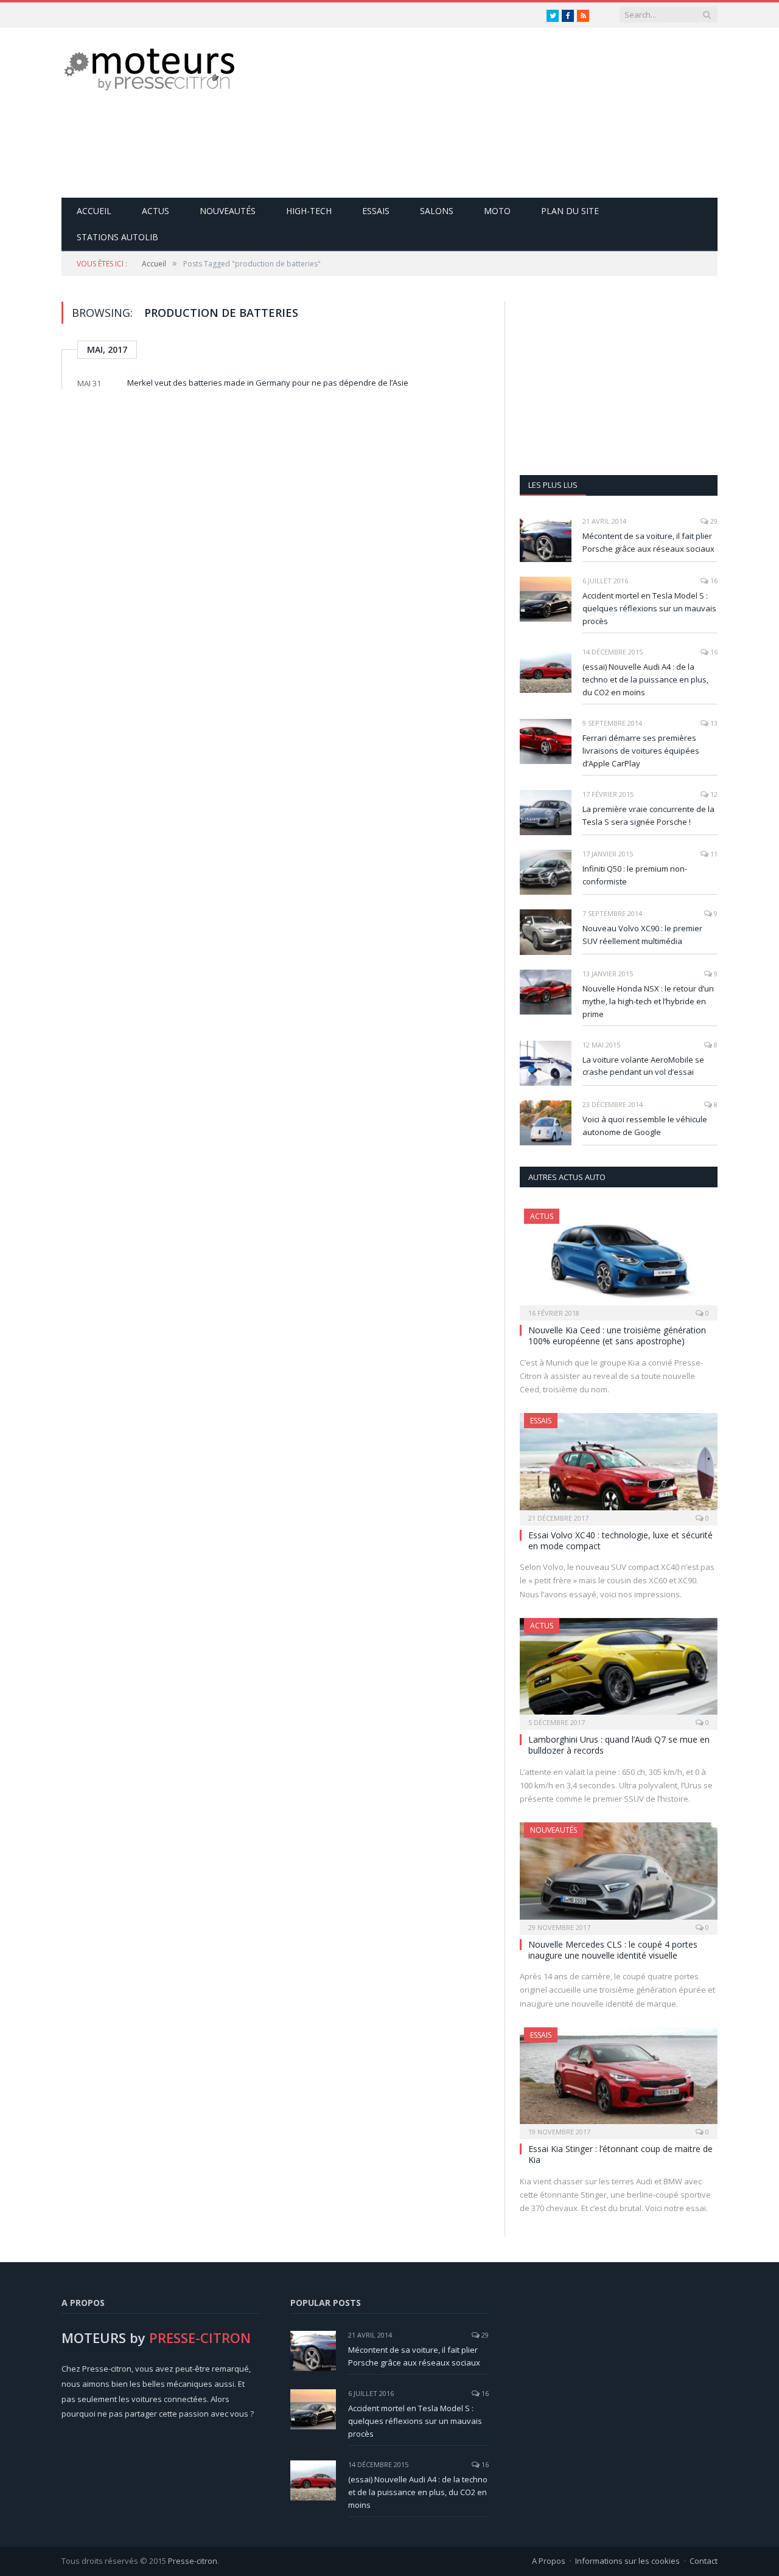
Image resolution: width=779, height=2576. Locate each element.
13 (713, 723)
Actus (155, 211)
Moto (497, 211)
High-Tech (309, 211)
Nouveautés (228, 211)
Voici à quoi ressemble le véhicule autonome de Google (645, 1126)
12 (713, 794)
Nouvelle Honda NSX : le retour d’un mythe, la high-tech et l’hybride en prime (648, 1001)
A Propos (549, 2561)
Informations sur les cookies (627, 2561)
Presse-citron (193, 2561)
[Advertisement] (496, 113)
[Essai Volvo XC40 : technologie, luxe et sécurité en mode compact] (619, 1465)
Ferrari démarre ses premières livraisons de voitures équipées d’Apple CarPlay (641, 751)
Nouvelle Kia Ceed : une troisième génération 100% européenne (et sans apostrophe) (617, 1335)
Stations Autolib (117, 237)
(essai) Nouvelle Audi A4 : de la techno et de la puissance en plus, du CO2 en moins (645, 679)
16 (713, 581)
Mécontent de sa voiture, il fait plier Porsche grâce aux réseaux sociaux (648, 542)
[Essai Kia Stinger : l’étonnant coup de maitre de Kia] (619, 2079)
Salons (437, 211)
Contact (704, 2561)
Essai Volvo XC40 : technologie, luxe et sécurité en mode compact (620, 1540)
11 (713, 854)
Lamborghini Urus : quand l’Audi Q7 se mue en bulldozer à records (619, 1745)
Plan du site (570, 211)
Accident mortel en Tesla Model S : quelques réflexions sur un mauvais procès (649, 608)
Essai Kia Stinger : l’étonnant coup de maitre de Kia (620, 2154)
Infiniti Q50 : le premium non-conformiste (635, 875)
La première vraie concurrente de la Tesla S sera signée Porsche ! (648, 815)
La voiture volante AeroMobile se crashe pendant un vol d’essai (643, 1066)
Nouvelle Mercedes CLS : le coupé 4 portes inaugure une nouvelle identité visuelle (613, 1950)
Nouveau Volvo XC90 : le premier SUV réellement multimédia (642, 935)
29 (713, 521)
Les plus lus (553, 485)
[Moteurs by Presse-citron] (148, 68)
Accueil (94, 211)
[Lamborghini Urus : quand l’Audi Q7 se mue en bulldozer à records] (619, 1670)
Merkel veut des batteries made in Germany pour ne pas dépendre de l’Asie (268, 383)
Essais (376, 211)
